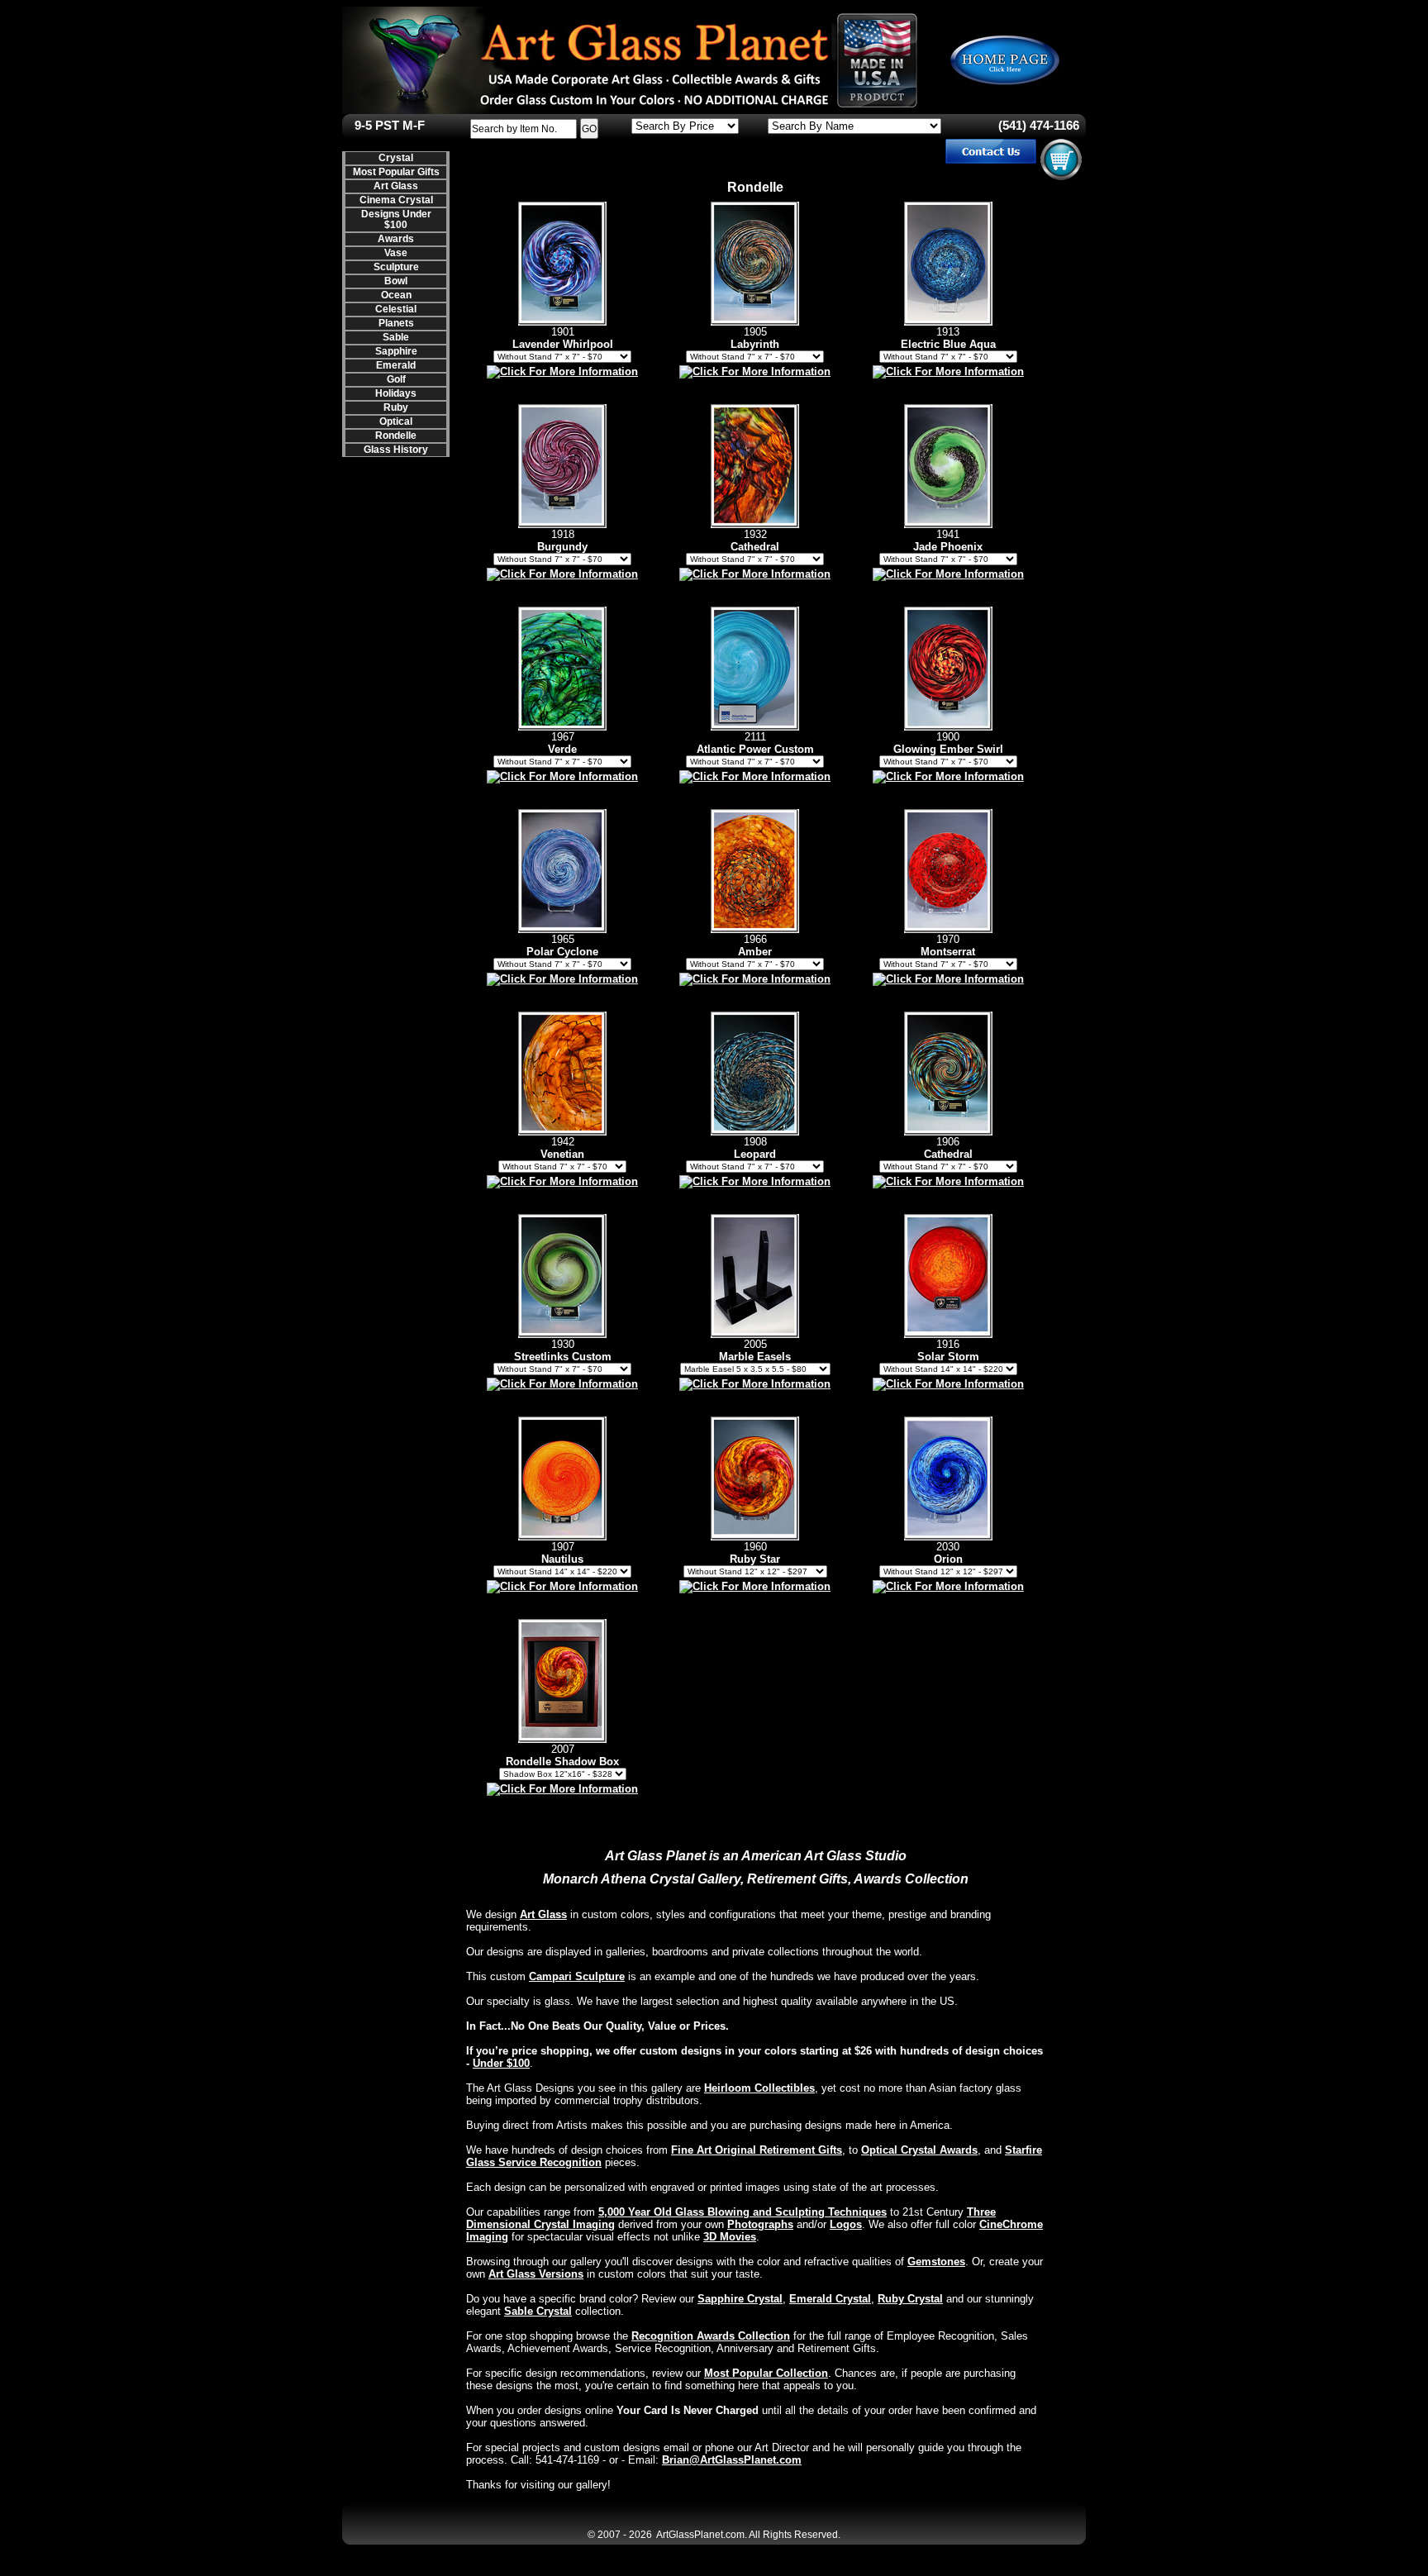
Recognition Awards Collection (711, 2336)
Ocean (396, 295)
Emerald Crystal (830, 2299)
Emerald (396, 365)
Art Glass (396, 186)
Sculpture (396, 267)
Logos (846, 2224)
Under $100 (501, 2063)
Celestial (396, 309)
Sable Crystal (538, 2311)
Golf (396, 379)
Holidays (396, 393)
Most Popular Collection (766, 2373)
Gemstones (936, 2262)
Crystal (396, 158)
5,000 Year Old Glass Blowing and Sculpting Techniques (743, 2212)
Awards (396, 239)
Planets (396, 323)
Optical (396, 421)
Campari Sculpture (577, 1976)
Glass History (396, 450)
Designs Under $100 (396, 219)
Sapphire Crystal (740, 2299)
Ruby (396, 407)
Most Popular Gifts (396, 172)
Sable (396, 337)
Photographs (760, 2224)
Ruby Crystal (910, 2299)
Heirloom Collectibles (759, 2088)
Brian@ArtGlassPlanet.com (732, 2460)
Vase (396, 253)
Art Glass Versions (536, 2274)
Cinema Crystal (396, 200)
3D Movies (730, 2237)
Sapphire (396, 351)
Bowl (396, 281)
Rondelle (396, 436)
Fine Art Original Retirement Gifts (757, 2150)
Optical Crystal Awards (919, 2150)
